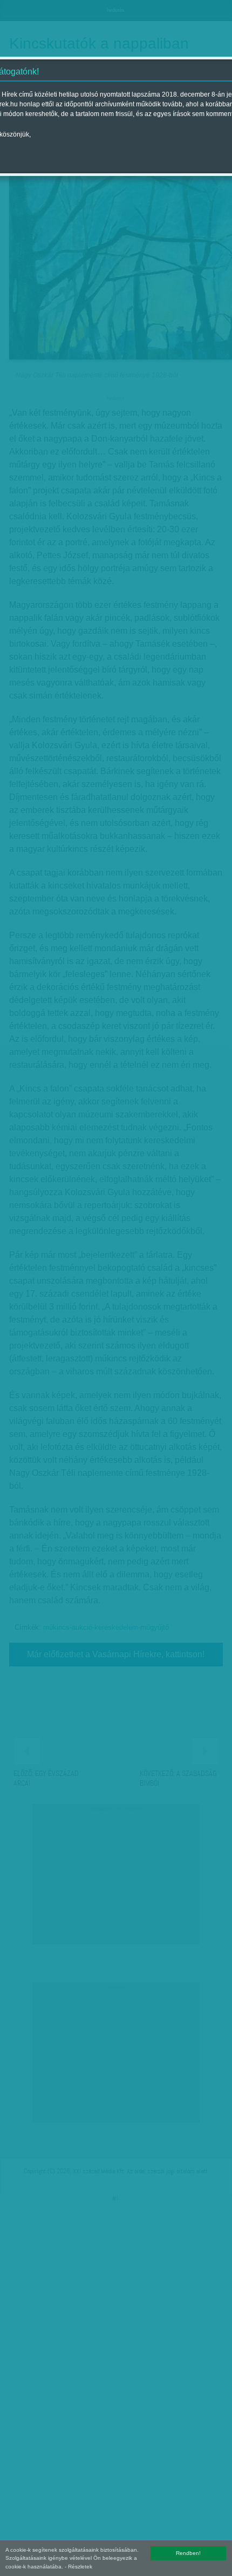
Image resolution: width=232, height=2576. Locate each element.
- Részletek (79, 2567)
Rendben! (188, 2553)
